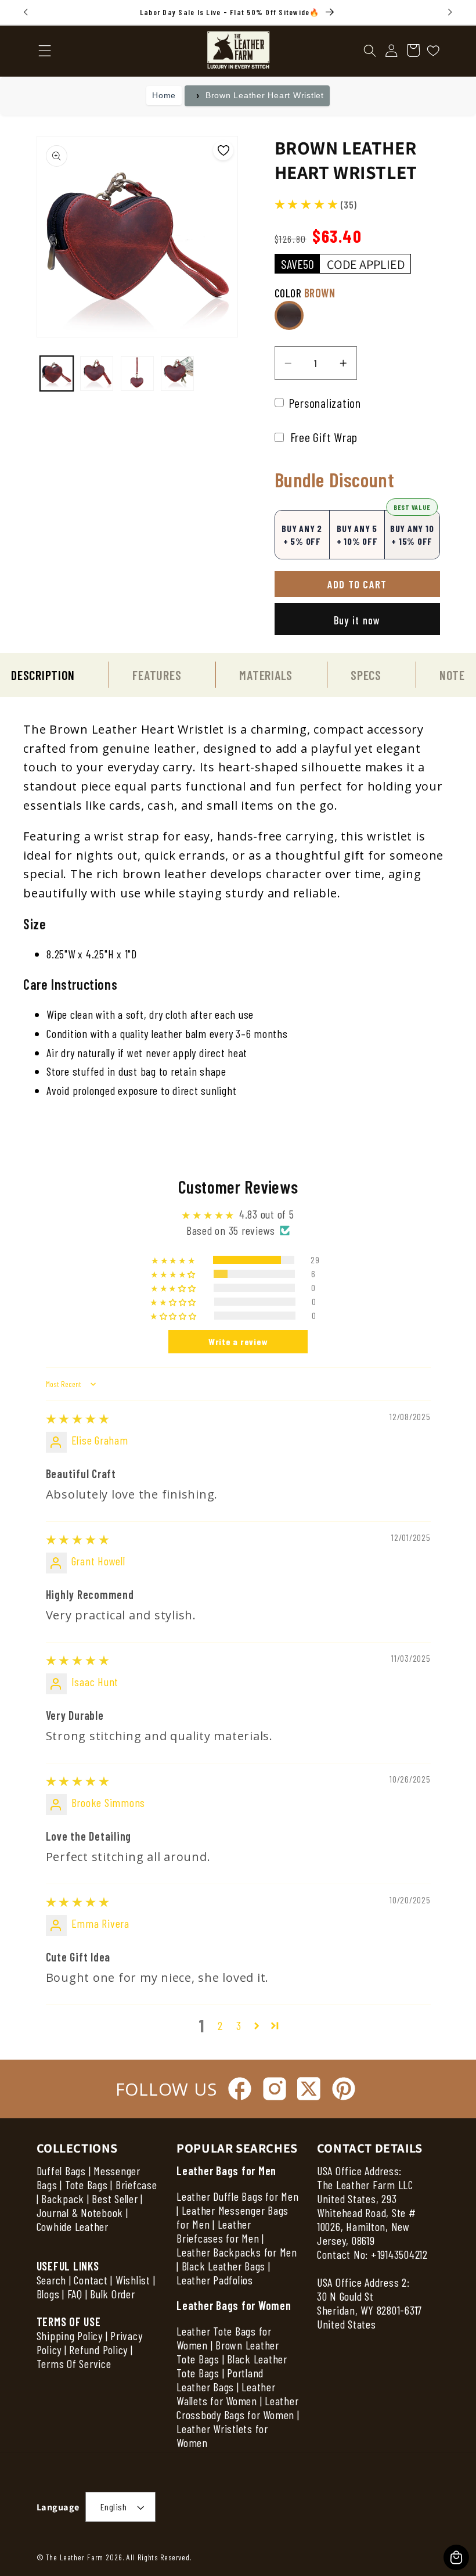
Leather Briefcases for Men (218, 2231)
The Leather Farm (75, 2557)
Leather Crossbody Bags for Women (237, 2408)
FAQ (75, 2294)
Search (52, 2280)
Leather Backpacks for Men (237, 2252)
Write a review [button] (238, 1341)
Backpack (63, 2198)
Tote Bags (86, 2185)
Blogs (48, 2294)
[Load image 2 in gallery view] (97, 373)
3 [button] (239, 2025)
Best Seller (115, 2198)
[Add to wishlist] (223, 150)
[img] (78, 1418)
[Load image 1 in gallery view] (57, 373)
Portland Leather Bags (220, 2380)
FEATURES (157, 675)
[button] (370, 51)
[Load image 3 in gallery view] (137, 373)
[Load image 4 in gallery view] (177, 373)
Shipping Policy (70, 2336)
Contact (92, 2280)
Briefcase (136, 2185)
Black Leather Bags (224, 2266)
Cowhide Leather (73, 2226)
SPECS (366, 675)
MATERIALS (266, 675)
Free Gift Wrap (322, 437)
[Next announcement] (450, 12)
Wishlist (133, 2280)
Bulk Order (113, 2294)
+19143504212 (399, 2254)
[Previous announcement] (26, 12)
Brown (289, 315)
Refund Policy (98, 2349)
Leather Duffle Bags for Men (237, 2196)
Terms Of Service (74, 2363)
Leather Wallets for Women (226, 2394)
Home (164, 95)
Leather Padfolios (215, 2280)
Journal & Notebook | (82, 2212)
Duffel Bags (61, 2171)
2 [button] (220, 2025)
